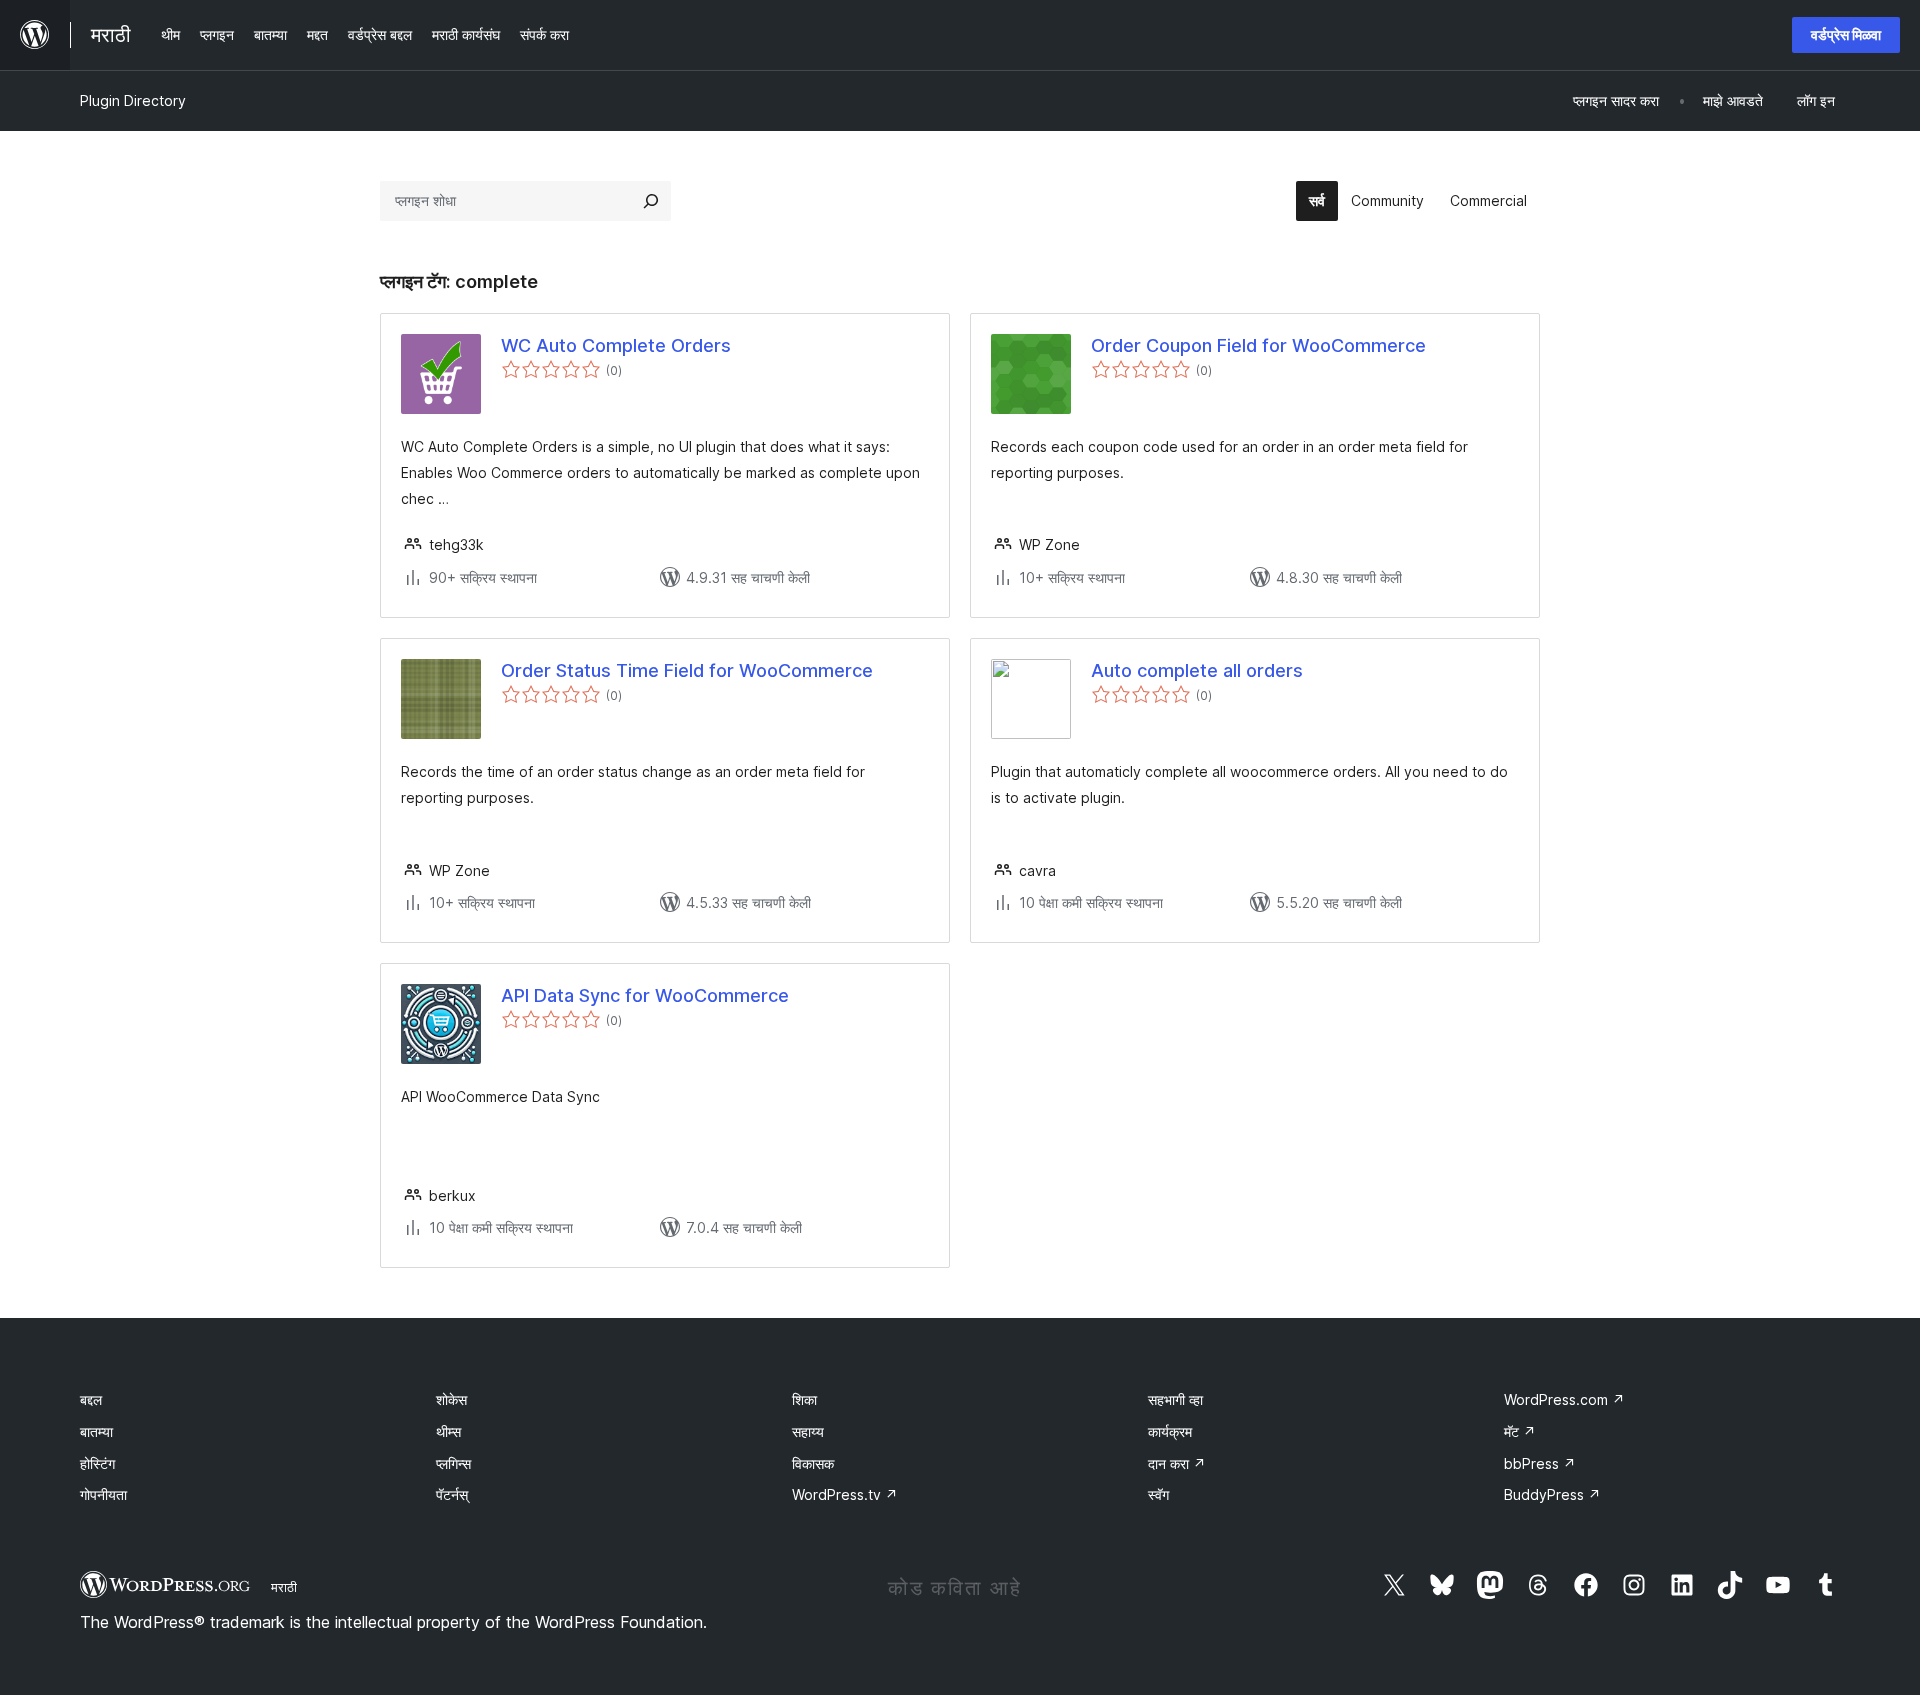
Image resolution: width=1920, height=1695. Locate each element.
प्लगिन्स (453, 1463)
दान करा (1177, 1463)
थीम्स (448, 1431)
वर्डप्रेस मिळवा (1846, 34)
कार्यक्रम (1170, 1431)
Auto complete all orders (1197, 670)
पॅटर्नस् (452, 1494)
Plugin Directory (133, 100)
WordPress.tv (845, 1494)
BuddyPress (1552, 1494)
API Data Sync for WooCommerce (645, 995)
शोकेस (451, 1399)
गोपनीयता (103, 1494)
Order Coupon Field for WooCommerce (1258, 345)
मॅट (1520, 1431)
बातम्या (96, 1431)
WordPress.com (1564, 1399)
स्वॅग (1158, 1494)
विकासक (813, 1463)
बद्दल (91, 1399)
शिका (804, 1399)
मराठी (284, 1587)
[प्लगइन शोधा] (651, 201)
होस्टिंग (97, 1463)
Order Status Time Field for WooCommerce (687, 670)
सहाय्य (808, 1431)
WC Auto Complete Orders (616, 345)
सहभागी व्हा (1175, 1399)
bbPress (1540, 1463)
